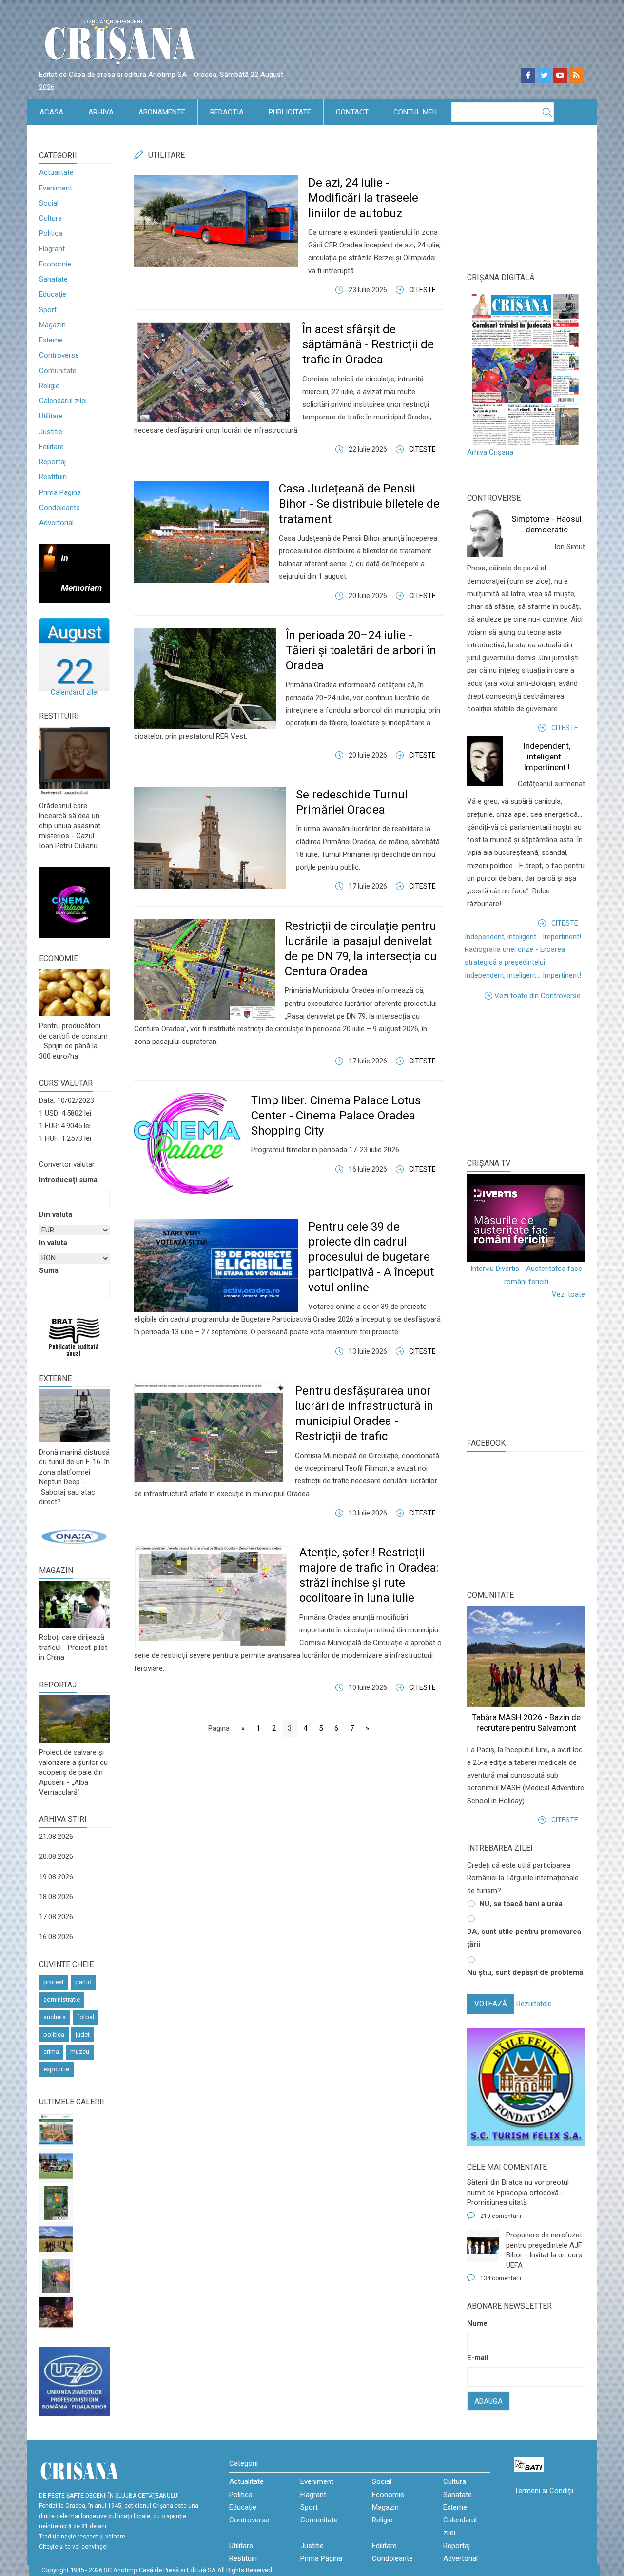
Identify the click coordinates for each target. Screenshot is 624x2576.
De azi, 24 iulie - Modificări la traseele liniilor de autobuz (363, 198)
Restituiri (53, 477)
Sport (48, 310)
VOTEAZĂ (491, 2004)
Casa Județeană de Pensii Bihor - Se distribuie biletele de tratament (359, 504)
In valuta (53, 1243)
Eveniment (56, 188)
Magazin (52, 325)
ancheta (55, 2017)
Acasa (51, 112)
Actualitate (56, 172)
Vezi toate (568, 1294)
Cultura (50, 218)
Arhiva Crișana (490, 452)
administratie (62, 1999)
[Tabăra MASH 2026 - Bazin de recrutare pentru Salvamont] (56, 2239)
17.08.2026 (56, 1917)
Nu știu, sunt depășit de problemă (525, 1972)
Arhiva (101, 112)
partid (83, 1982)
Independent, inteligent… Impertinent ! (547, 757)
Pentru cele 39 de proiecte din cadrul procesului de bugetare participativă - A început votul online (371, 1257)
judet (83, 2035)
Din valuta (56, 1214)
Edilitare (51, 447)
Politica (51, 233)
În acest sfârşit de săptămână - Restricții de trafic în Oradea (368, 344)
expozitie (56, 2069)
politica (54, 2035)
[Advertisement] (540, 1078)
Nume (477, 2323)
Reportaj (52, 462)
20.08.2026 (56, 1856)
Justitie (51, 432)
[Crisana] (122, 44)
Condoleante (59, 508)
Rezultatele (534, 2004)
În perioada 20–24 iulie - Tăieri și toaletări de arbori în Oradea (361, 650)
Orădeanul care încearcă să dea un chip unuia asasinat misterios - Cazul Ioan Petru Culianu (70, 826)
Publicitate (290, 112)
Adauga (488, 2401)
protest (54, 1982)
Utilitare (51, 416)
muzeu (80, 2052)
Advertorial (56, 523)
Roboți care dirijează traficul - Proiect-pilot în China (73, 1647)
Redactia (227, 112)
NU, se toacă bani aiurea (521, 1904)
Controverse (59, 355)
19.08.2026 (56, 1877)
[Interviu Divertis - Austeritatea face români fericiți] (526, 1218)
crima (51, 2052)
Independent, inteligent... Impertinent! (523, 937)
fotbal (86, 2017)
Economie (55, 264)
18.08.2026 (56, 1897)
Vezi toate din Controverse (537, 996)
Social (49, 203)
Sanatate (53, 279)
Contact (352, 112)
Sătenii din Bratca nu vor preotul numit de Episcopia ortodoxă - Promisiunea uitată (518, 2192)
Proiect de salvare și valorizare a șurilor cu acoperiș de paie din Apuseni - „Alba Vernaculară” (73, 1772)
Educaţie (53, 294)
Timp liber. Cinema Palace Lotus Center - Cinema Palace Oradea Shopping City (336, 1116)
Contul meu (415, 112)
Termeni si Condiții (544, 2491)
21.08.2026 (56, 1837)
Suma (49, 1270)
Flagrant (52, 249)
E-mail (478, 2358)
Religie (49, 386)
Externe (51, 340)
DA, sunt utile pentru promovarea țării (524, 1938)
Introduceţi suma (68, 1180)
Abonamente (162, 112)
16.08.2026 (56, 1937)
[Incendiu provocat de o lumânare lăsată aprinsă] (56, 2276)
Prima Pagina (60, 492)
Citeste (422, 290)
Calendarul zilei (63, 401)
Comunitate (58, 371)
